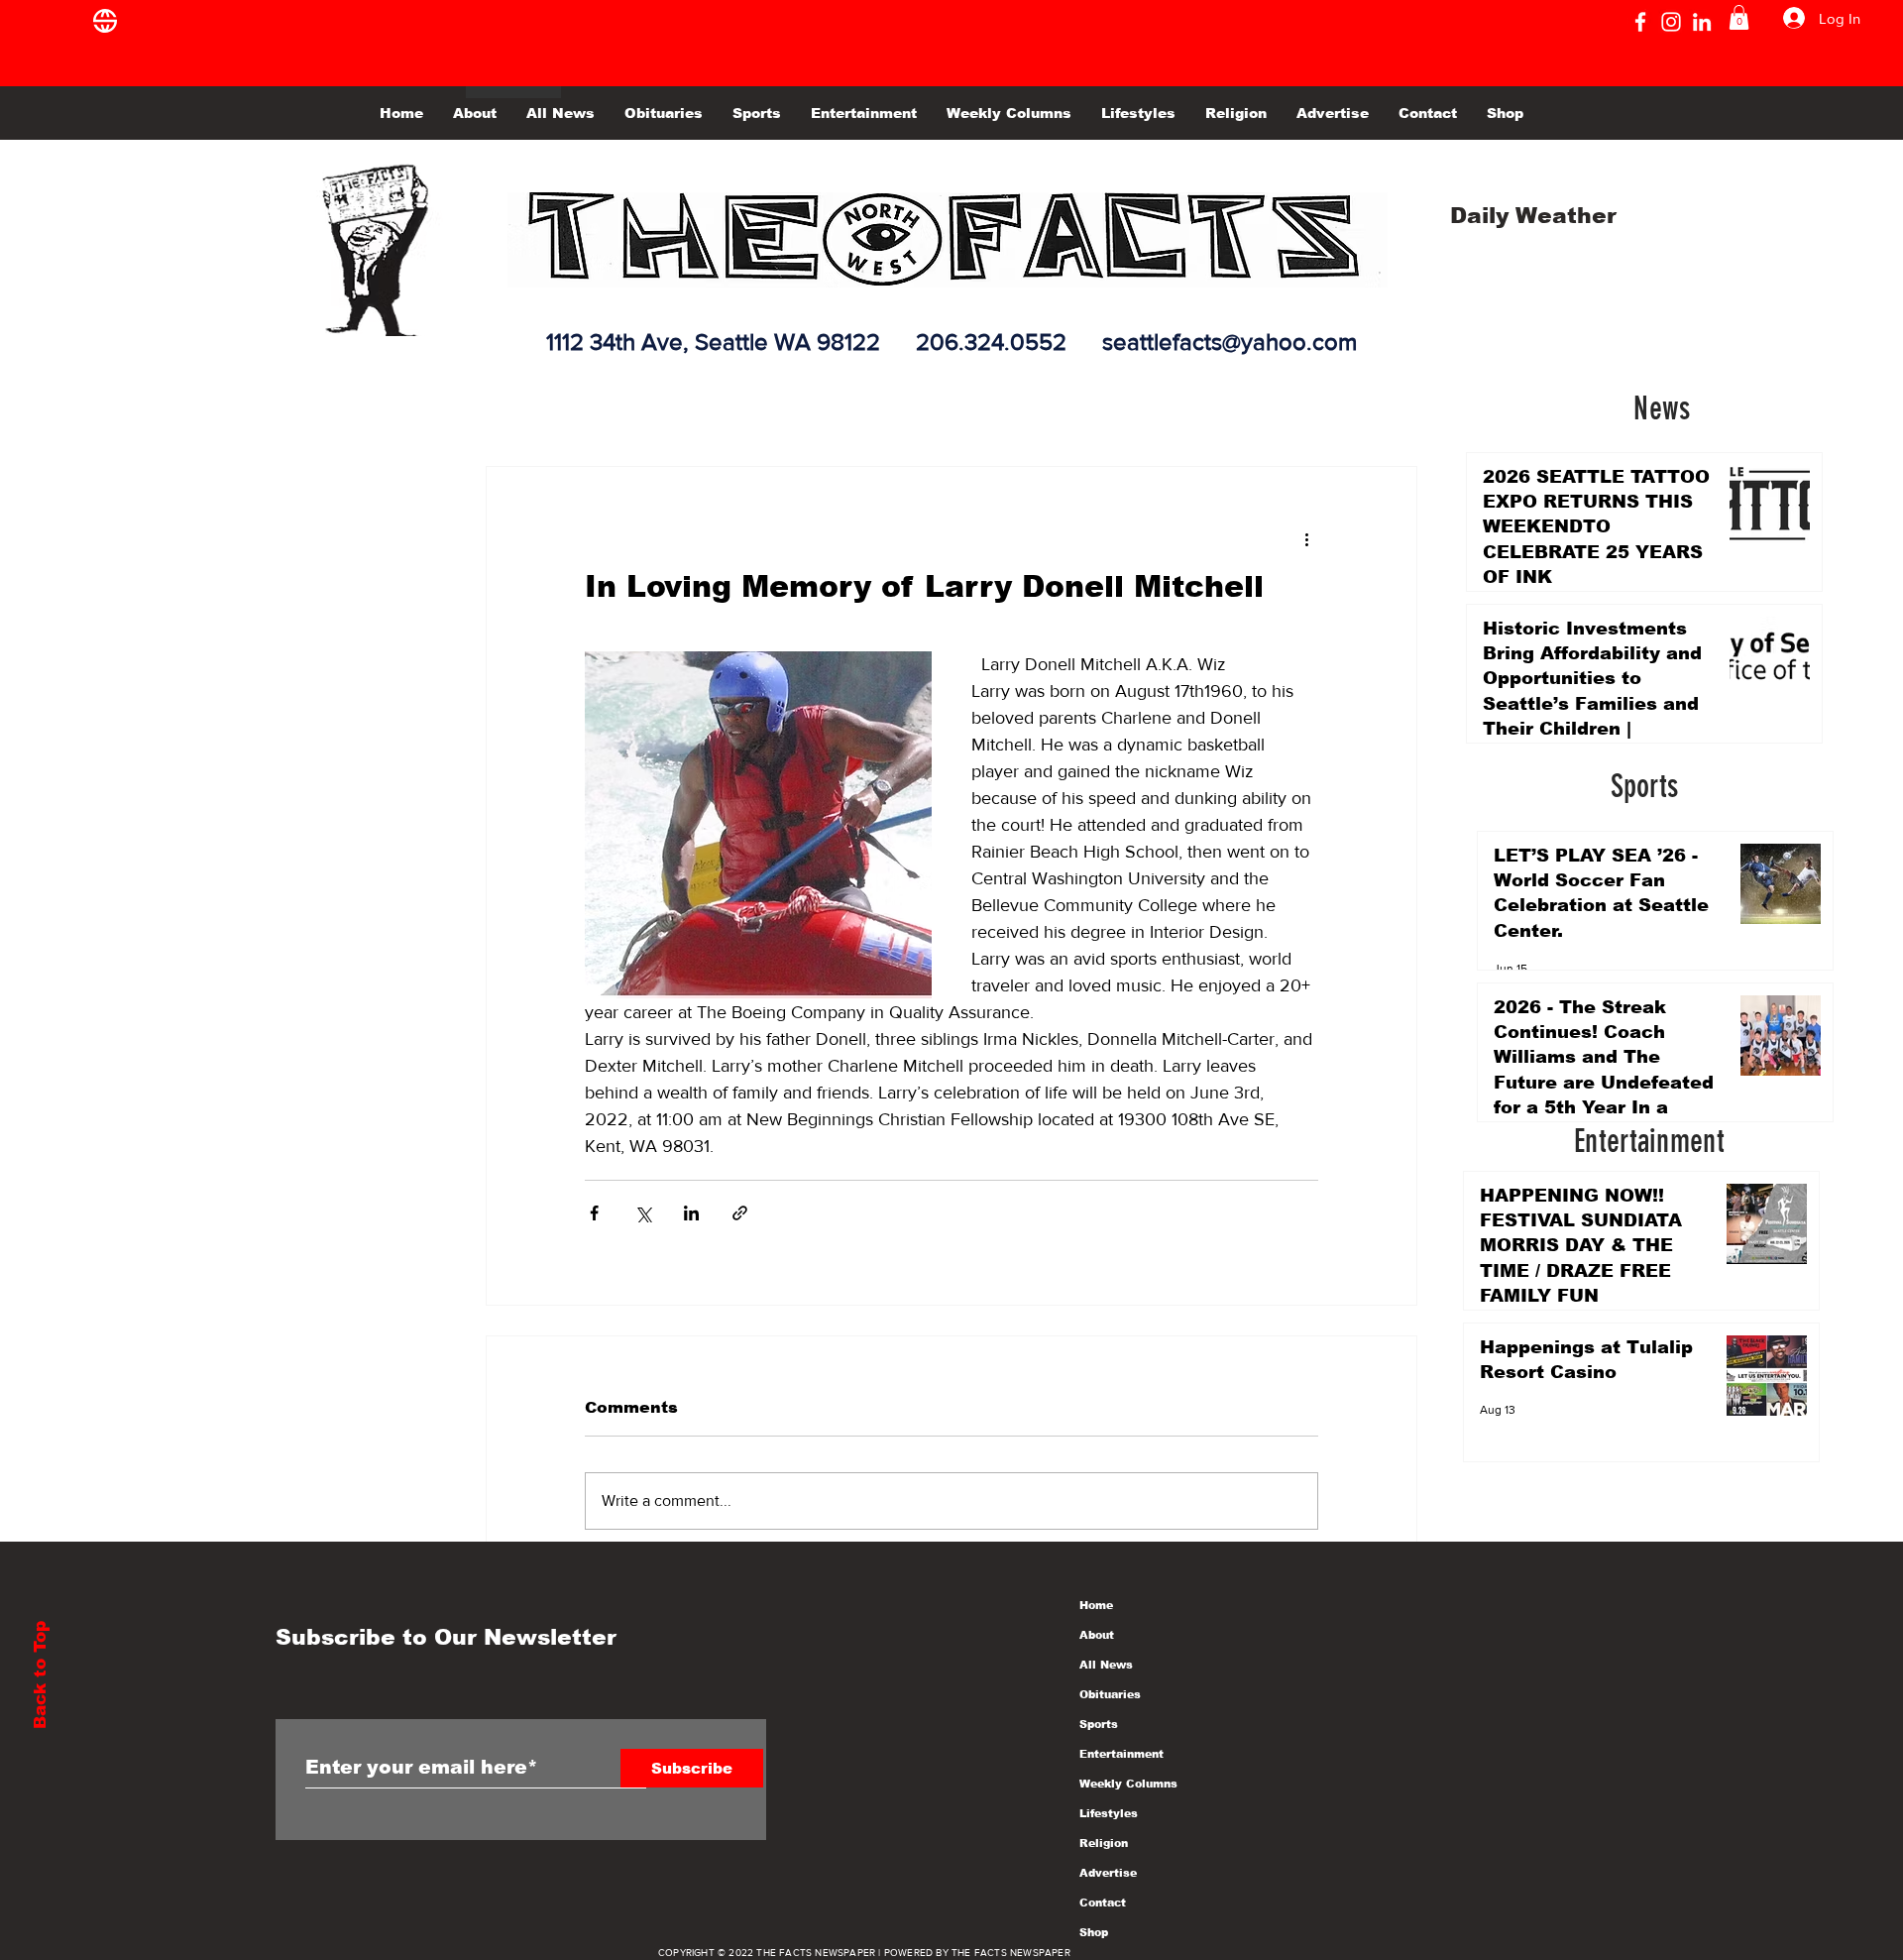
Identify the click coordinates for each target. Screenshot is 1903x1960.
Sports (1099, 1724)
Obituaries (1110, 1694)
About (1097, 1635)
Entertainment (1121, 1754)
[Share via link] (740, 1213)
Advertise (1108, 1873)
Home (1096, 1605)
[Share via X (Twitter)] (643, 1213)
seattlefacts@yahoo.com (1230, 342)
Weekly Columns (1128, 1784)
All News (1106, 1665)
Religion (1104, 1843)
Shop (1094, 1932)
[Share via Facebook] (594, 1213)
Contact (1103, 1902)
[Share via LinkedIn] (691, 1213)
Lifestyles (1109, 1813)
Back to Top (40, 1675)
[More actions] (1306, 538)
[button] (1739, 17)
